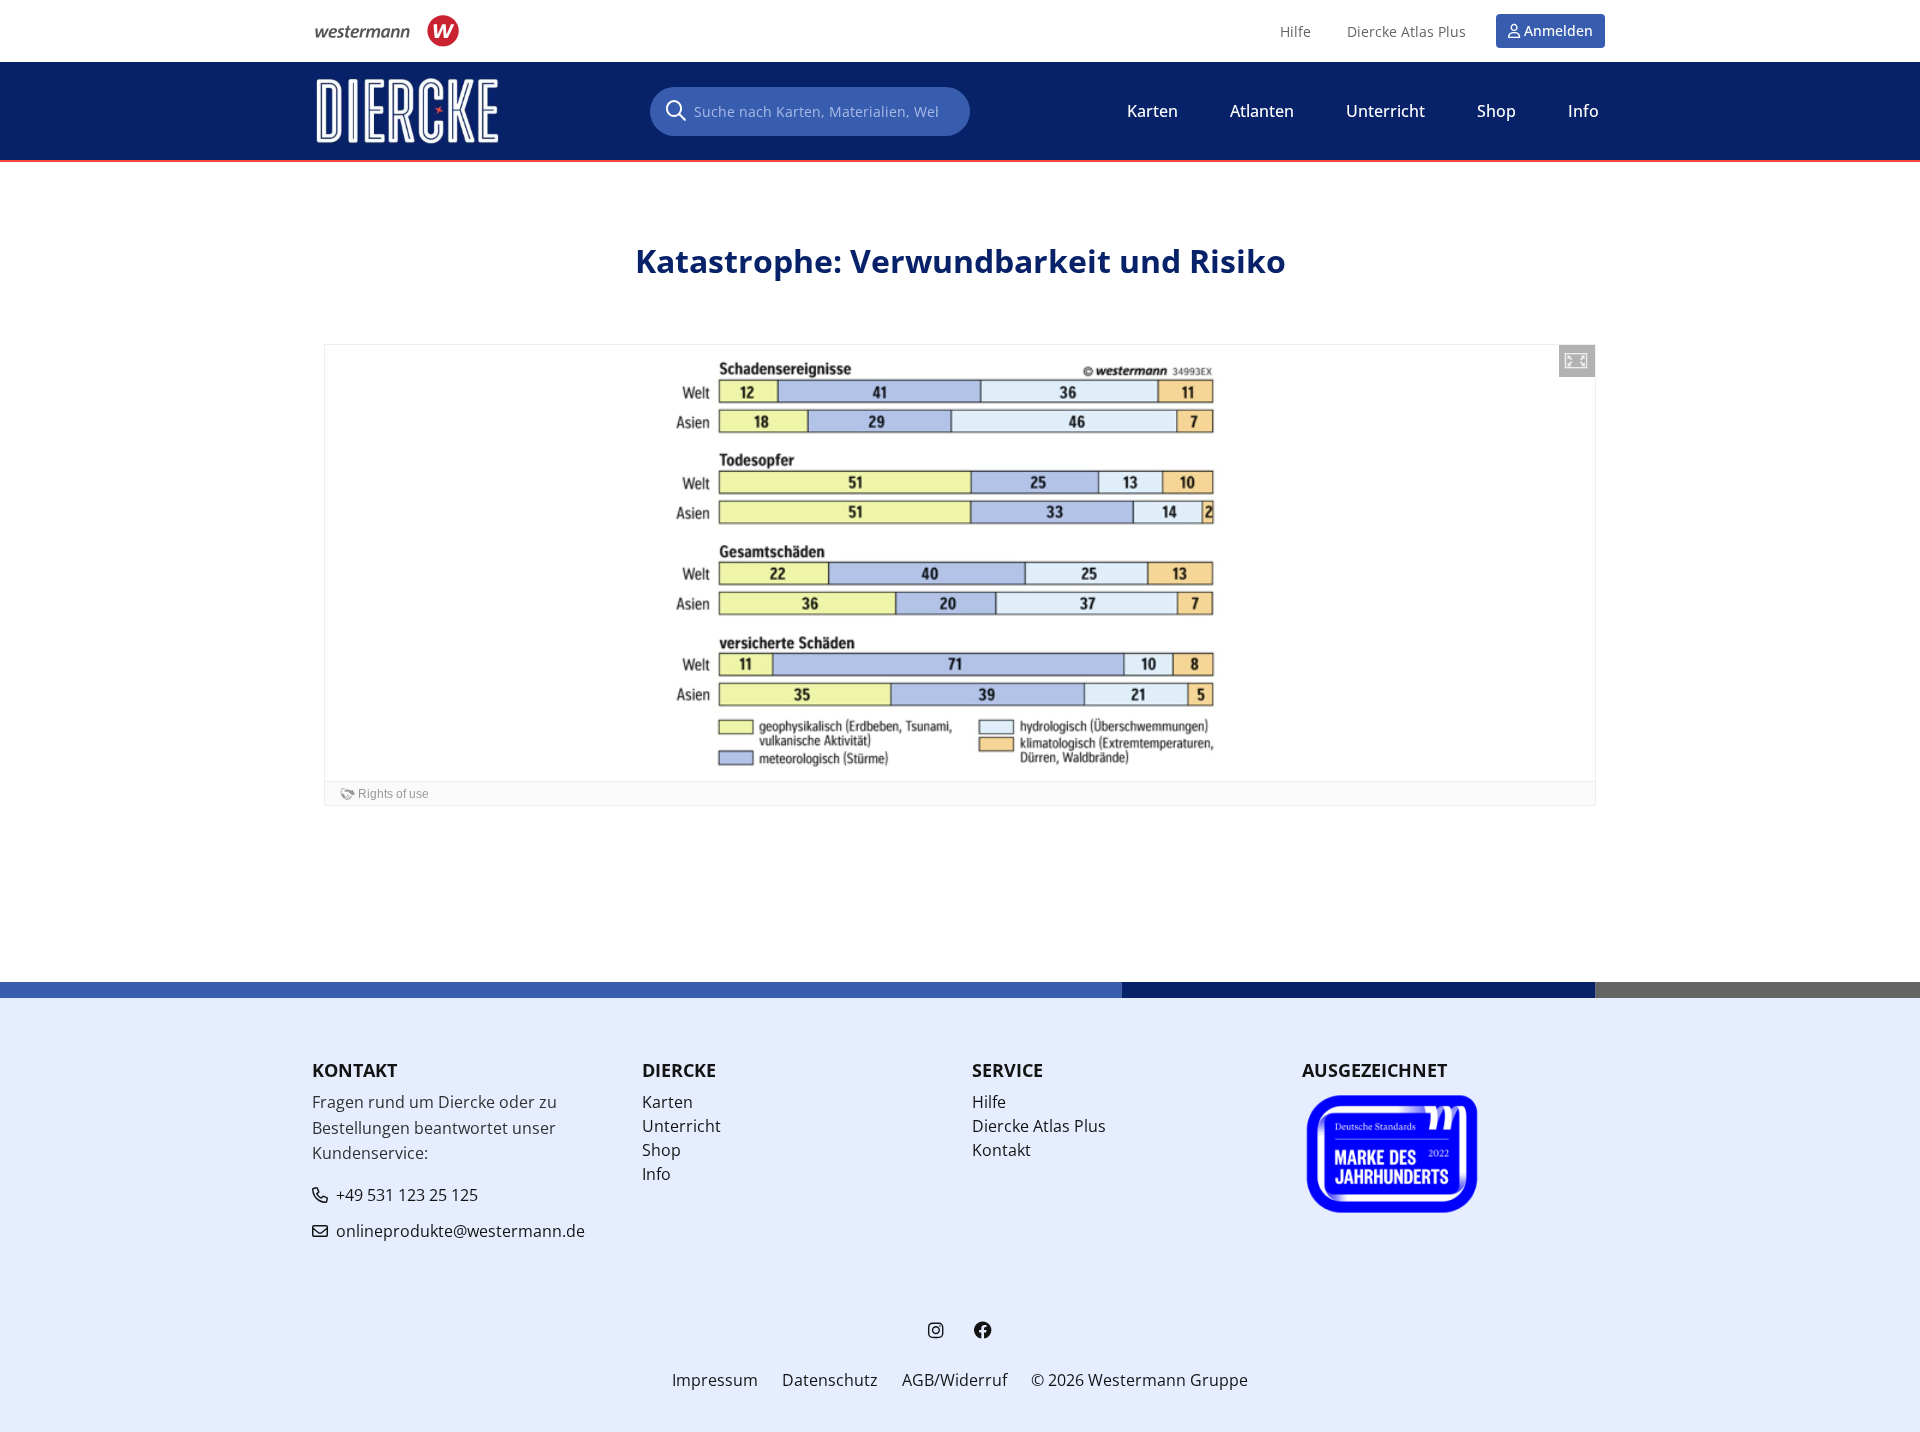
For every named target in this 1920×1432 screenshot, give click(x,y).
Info (656, 1174)
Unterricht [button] (1385, 111)
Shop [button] (1496, 111)
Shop (661, 1150)
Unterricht (681, 1126)
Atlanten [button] (1262, 111)
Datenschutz (830, 1380)
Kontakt (1001, 1150)
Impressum (715, 1380)
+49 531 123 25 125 (407, 1195)
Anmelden (1558, 30)
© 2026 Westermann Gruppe (1139, 1380)
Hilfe (1295, 32)
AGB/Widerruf (954, 1380)
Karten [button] (1152, 111)
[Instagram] (936, 1330)
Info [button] (1583, 111)
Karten (667, 1102)
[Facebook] (983, 1330)
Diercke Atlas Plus (1406, 32)
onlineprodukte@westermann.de (460, 1231)
